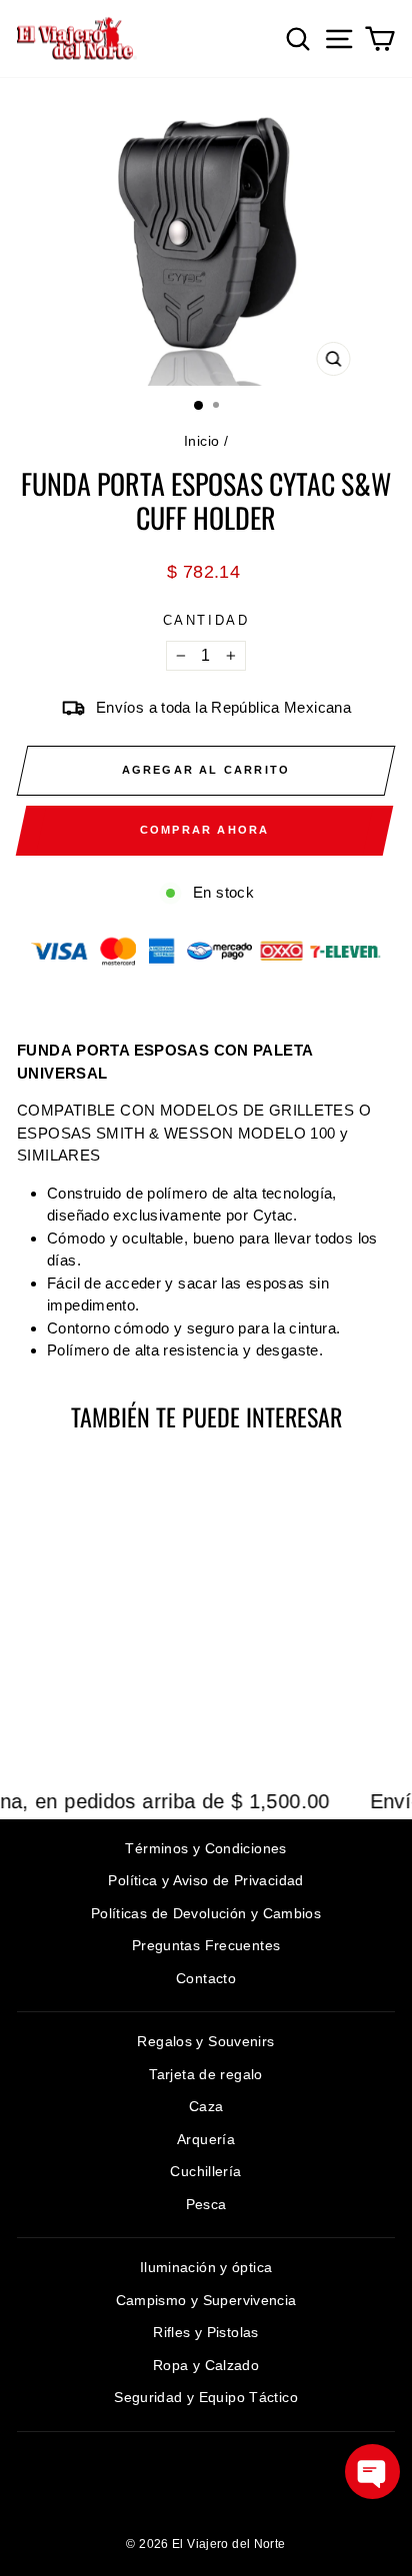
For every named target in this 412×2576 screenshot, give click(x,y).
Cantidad (206, 620)
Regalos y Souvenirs (205, 2041)
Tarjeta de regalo (205, 2074)
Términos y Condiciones (205, 1848)
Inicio (201, 441)
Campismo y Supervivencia (206, 2300)
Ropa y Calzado (206, 2365)
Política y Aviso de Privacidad (205, 1880)
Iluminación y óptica (206, 2267)
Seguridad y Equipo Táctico (206, 2397)
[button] (372, 2472)
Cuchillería (205, 2171)
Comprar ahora (205, 830)
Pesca (206, 2204)
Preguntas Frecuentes (206, 1945)
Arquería (206, 2139)
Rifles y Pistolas (205, 2332)
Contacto (206, 1978)
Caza (206, 2106)
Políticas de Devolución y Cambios (206, 1913)
